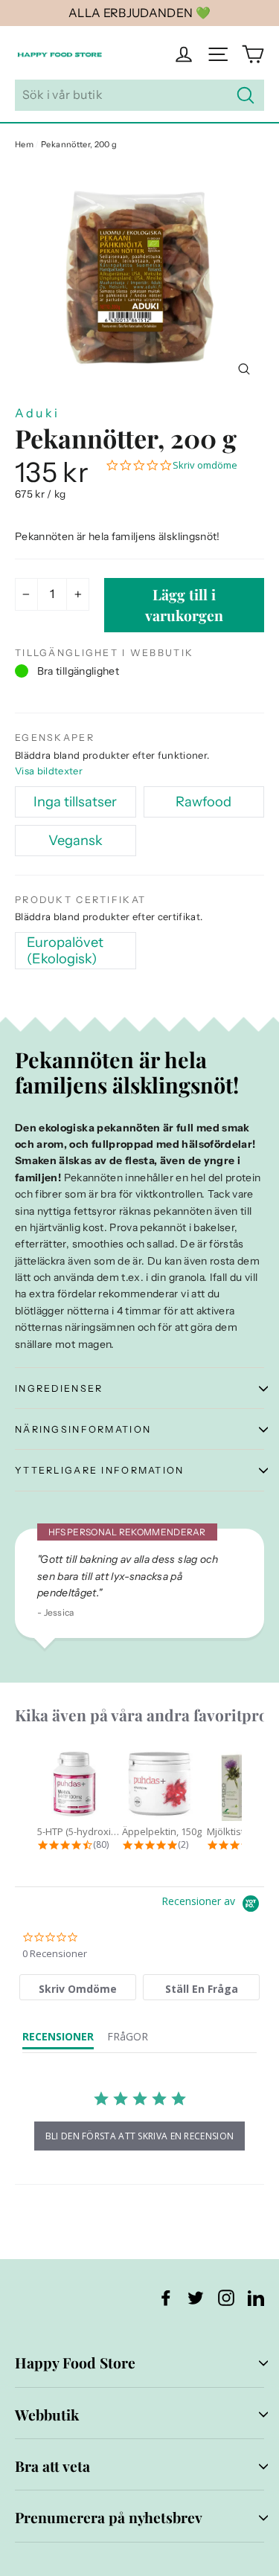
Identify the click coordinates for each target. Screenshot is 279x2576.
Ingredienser (59, 1388)
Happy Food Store (75, 2363)
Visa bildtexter (49, 771)
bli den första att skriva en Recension (139, 2136)
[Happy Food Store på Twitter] (196, 2297)
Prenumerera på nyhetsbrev (109, 2517)
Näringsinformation (83, 1429)
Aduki (37, 413)
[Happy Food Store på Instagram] (226, 2297)
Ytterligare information (100, 1470)
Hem (24, 144)
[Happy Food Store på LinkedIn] (256, 2297)
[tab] (78, 1987)
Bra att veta (52, 2466)
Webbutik (47, 2415)
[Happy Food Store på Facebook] (166, 2297)
